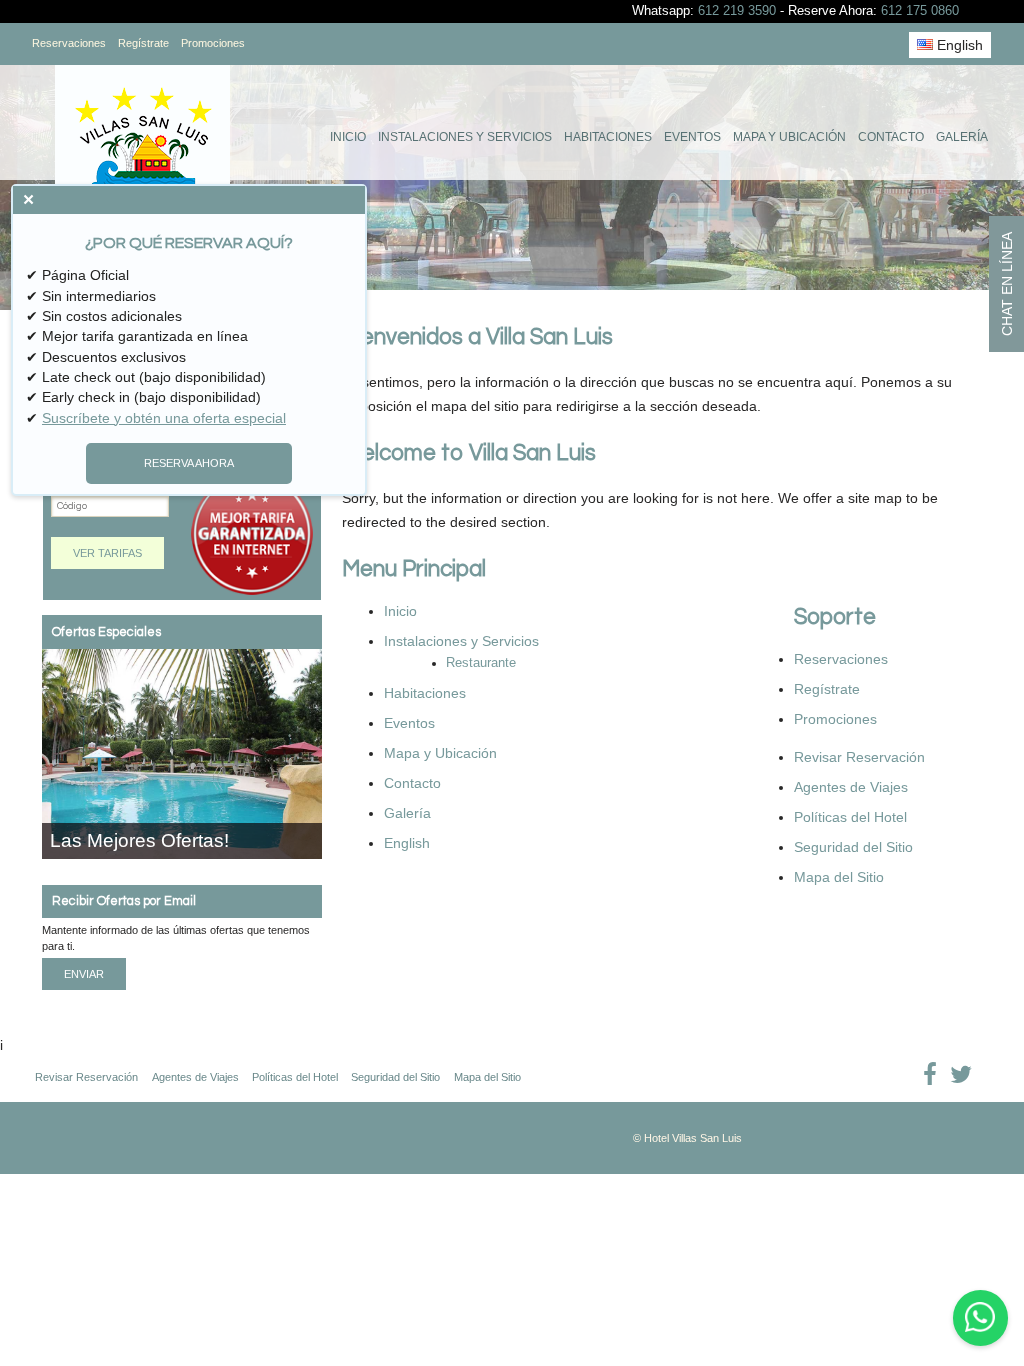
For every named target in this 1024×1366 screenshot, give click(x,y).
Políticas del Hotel (850, 817)
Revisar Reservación (859, 757)
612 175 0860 (920, 11)
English (958, 45)
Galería (962, 137)
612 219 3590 (737, 11)
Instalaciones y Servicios (465, 137)
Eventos (692, 137)
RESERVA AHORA (189, 463)
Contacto (891, 137)
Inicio (348, 137)
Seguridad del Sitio (853, 847)
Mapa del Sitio (839, 877)
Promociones (213, 43)
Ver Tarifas (107, 553)
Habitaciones (608, 137)
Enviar (84, 974)
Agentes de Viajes (851, 787)
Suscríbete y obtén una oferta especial (164, 418)
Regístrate (143, 43)
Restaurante (481, 663)
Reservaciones (69, 43)
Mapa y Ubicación (789, 137)
